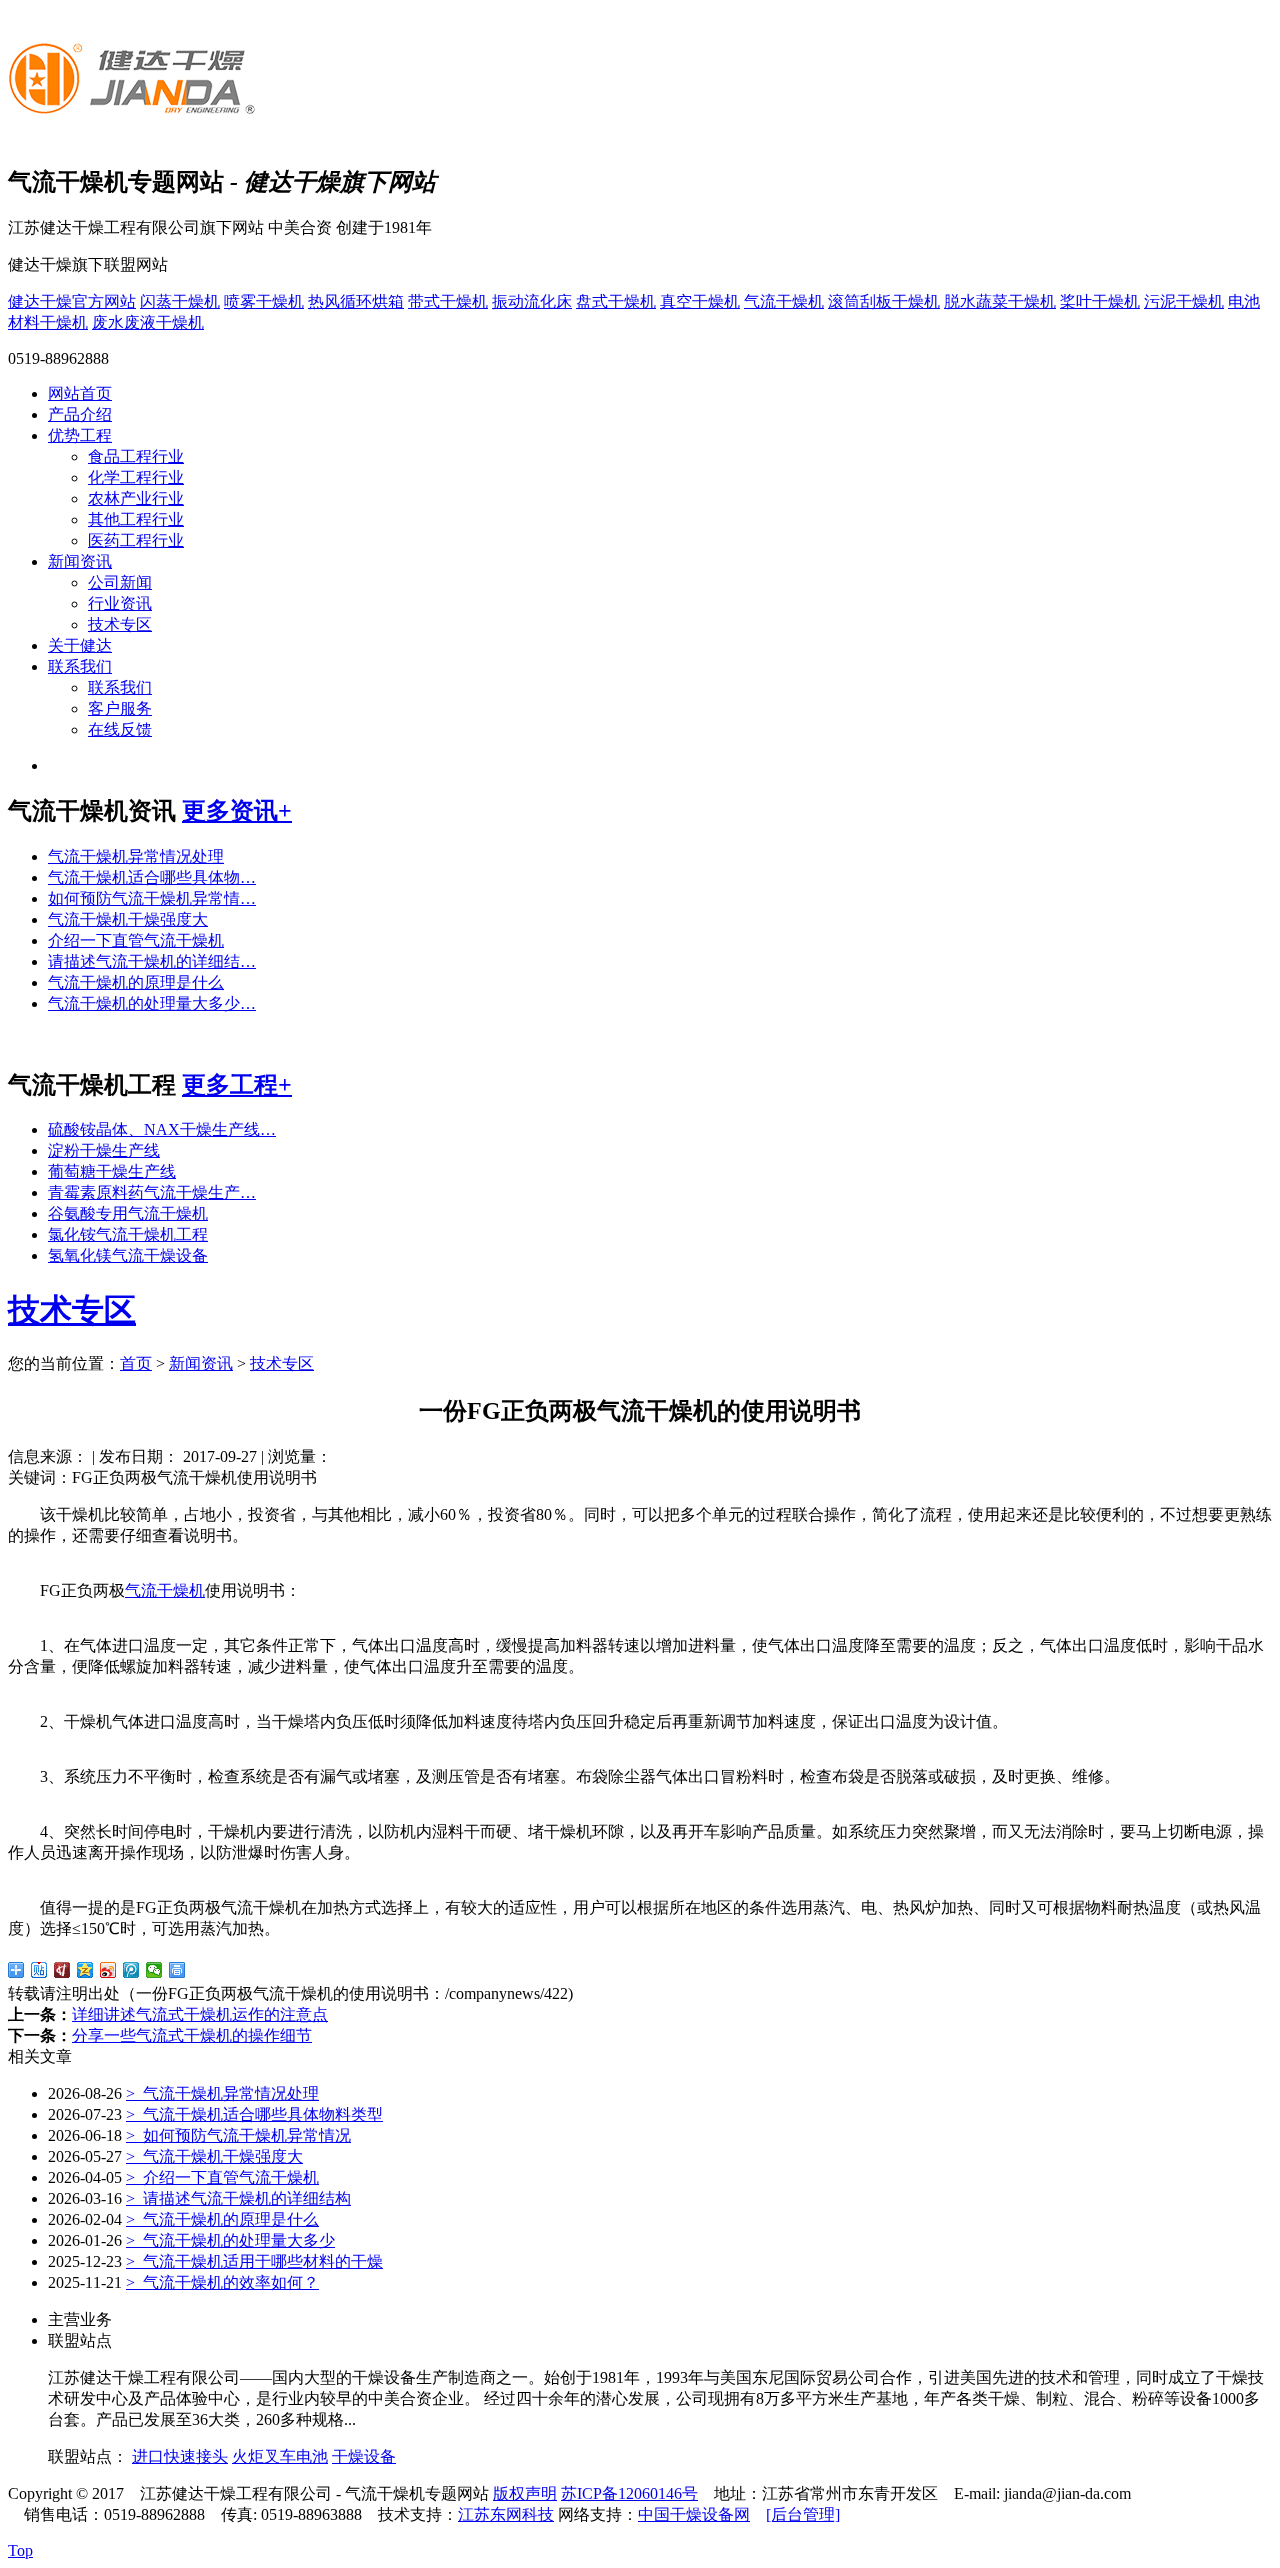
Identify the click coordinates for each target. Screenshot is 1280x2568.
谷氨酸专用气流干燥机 (128, 1213)
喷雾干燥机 (264, 301)
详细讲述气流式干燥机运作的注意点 (200, 2014)
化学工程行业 (136, 477)
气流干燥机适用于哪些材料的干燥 (254, 2261)
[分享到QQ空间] (85, 1970)
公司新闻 (120, 582)
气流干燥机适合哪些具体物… (152, 877)
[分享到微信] (154, 1970)
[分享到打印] (177, 1970)
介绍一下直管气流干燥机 (136, 940)
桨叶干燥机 (1100, 301)
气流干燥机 (784, 301)
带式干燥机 (448, 301)
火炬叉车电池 (280, 2456)
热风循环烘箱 (356, 301)
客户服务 (120, 708)
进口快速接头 (180, 2456)
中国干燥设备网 (694, 2514)
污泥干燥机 (1184, 301)
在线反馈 (120, 729)
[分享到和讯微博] (62, 1970)
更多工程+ (237, 1085)
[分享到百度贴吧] (39, 1970)
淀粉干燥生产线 (104, 1150)
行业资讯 (120, 603)
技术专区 (120, 624)
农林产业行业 (136, 498)
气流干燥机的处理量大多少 (230, 2240)
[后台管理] (803, 2514)
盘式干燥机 (616, 301)
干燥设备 (364, 2456)
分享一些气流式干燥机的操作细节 (192, 2035)
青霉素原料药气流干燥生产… (152, 1192)
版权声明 (525, 2493)
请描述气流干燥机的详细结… (152, 961)
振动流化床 (532, 301)
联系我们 (80, 666)
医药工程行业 (136, 540)
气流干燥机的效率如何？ (222, 2282)
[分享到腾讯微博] (131, 1970)
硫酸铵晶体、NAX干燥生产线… (162, 1129)
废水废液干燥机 (148, 322)
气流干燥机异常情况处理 (136, 856)
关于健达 (80, 645)
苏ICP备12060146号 (629, 2493)
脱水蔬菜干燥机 (1000, 301)
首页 (136, 1363)
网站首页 (80, 393)
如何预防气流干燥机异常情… (152, 898)
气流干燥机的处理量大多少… (152, 1003)
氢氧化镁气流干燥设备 (128, 1255)
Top (20, 2550)
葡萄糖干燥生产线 (112, 1171)
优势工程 (80, 435)
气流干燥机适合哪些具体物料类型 (254, 2114)
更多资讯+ (237, 811)
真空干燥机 (700, 301)
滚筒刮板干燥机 (884, 301)
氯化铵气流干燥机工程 (128, 1234)
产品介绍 (80, 414)
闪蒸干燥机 (180, 301)
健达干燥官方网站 (72, 301)
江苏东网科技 (506, 2514)
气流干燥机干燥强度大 (128, 919)
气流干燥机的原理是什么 (136, 982)
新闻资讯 (80, 561)
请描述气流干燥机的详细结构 (238, 2198)
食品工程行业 (136, 456)
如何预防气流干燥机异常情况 (238, 2135)
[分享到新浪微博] (108, 1970)
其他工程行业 (136, 519)
